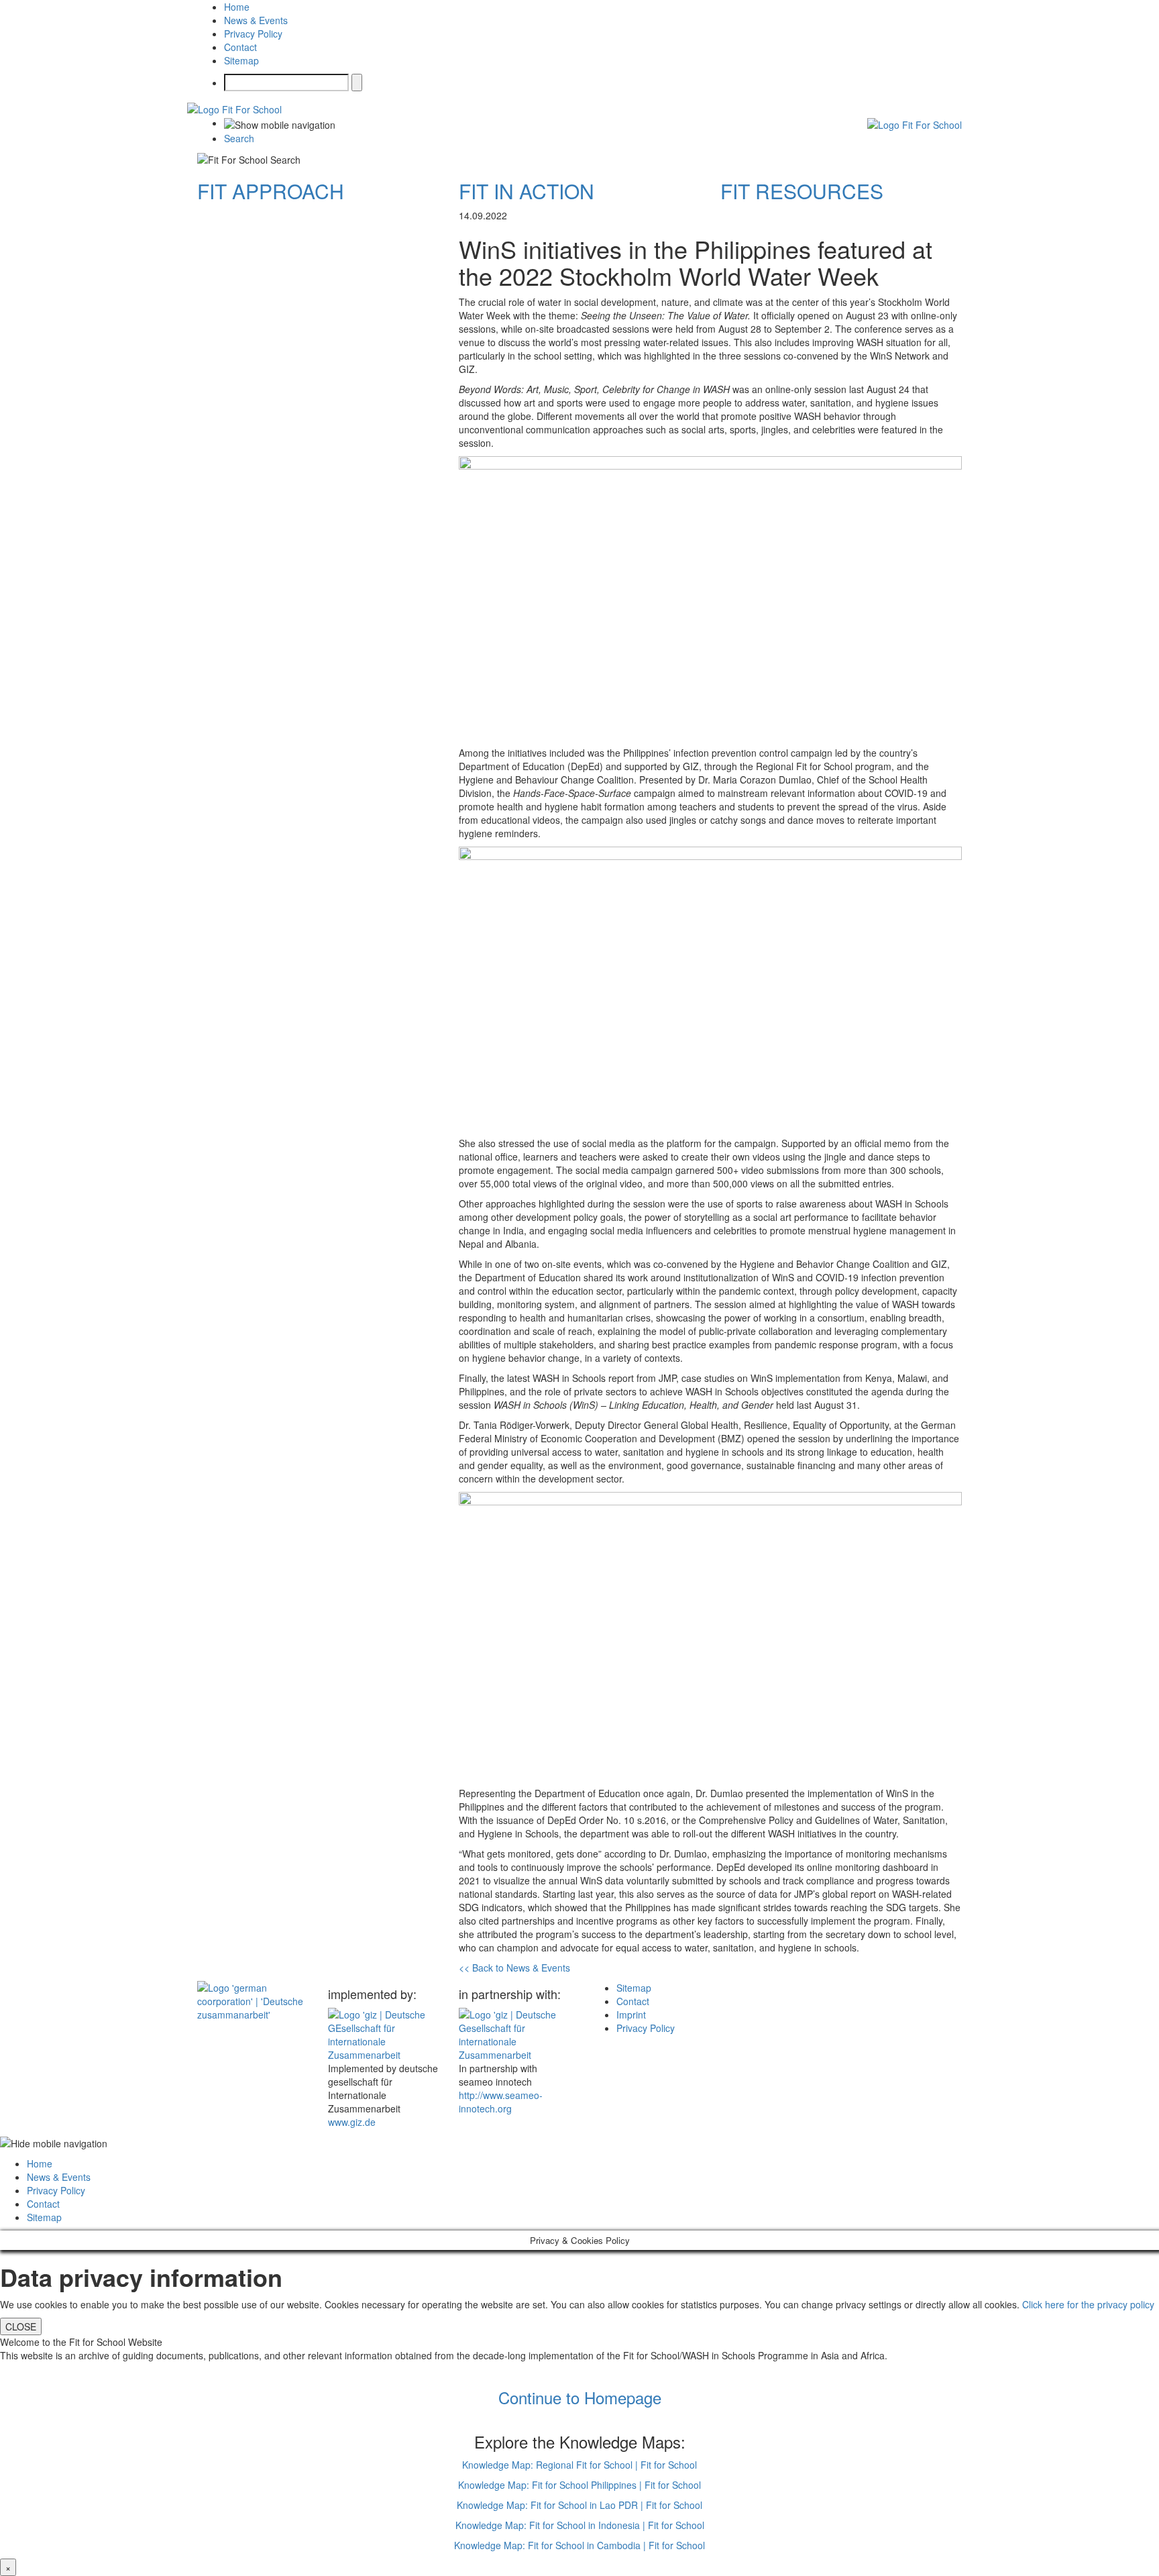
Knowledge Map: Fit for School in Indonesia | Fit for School (580, 2525)
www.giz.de (352, 2122)
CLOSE (21, 2326)
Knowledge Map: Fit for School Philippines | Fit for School (579, 2485)
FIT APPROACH (271, 191)
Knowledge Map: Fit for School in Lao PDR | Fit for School (579, 2505)
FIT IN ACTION (527, 191)
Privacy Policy (253, 34)
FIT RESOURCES (802, 191)
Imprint (631, 2015)
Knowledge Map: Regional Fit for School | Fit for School (579, 2465)
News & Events (256, 20)
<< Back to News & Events (514, 1968)
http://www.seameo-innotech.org (501, 2102)
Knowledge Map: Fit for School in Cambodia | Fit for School (579, 2545)
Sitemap (241, 60)
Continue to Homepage (580, 2397)
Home (237, 7)
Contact (240, 47)
